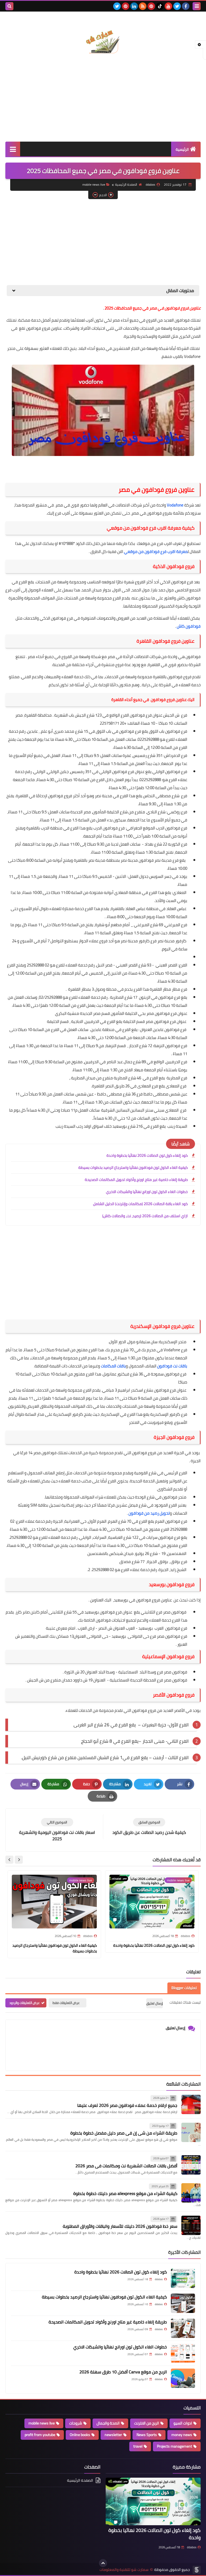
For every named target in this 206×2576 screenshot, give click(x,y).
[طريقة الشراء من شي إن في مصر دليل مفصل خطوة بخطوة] (191, 2132)
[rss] (143, 6)
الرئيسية (182, 149)
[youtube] (168, 6)
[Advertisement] (103, 99)
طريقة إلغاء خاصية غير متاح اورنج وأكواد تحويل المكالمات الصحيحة (136, 1180)
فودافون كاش (189, 626)
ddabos (192, 2547)
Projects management (174, 2446)
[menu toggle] (197, 6)
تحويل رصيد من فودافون (149, 1513)
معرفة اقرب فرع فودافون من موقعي (156, 552)
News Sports (147, 2435)
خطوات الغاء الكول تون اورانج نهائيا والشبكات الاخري (147, 1192)
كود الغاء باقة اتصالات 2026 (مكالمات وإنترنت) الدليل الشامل (140, 1204)
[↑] (103, 2563)
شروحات (76, 2423)
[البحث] (9, 6)
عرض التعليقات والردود (25, 2003)
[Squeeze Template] (197, 2570)
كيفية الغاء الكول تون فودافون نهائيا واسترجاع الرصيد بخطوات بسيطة (133, 1167)
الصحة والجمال (108, 2423)
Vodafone (175, 505)
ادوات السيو (183, 2423)
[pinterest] (151, 6)
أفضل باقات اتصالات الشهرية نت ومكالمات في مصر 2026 (126, 2166)
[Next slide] (9, 1860)
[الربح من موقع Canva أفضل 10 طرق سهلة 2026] (183, 2378)
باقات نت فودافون (172, 1366)
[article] (57, 1830)
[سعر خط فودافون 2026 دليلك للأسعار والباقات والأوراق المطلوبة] (191, 2225)
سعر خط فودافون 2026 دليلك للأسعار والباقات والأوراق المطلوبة (120, 2226)
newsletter (113, 2435)
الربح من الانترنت (147, 2423)
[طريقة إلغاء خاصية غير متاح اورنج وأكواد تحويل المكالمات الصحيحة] (183, 2328)
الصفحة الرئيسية (126, 184)
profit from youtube (40, 2435)
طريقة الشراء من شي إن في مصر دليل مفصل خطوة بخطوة (124, 2133)
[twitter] (177, 6)
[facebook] (186, 6)
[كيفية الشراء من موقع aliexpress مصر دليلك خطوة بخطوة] (191, 2193)
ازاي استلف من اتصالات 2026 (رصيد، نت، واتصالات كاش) (145, 1216)
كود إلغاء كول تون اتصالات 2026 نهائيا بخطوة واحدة (147, 1155)
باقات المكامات (113, 1366)
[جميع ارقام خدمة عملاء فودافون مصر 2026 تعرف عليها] (191, 2104)
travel (138, 2446)
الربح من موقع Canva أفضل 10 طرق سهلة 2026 (123, 2372)
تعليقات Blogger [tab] (184, 1988)
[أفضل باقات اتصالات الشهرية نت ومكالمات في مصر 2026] (191, 2165)
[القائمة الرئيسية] (13, 149)
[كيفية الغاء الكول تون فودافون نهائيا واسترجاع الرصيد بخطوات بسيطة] (183, 2303)
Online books (80, 2435)
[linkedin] (134, 6)
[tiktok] (160, 6)
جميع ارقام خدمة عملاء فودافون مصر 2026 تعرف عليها (127, 2105)
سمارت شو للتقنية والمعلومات (124, 2570)
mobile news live (94, 184)
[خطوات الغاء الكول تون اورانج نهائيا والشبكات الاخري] (183, 2353)
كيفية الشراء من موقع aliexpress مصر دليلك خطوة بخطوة (125, 2193)
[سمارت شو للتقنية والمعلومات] (103, 36)
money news (182, 2435)
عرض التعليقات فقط (66, 2003)
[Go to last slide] (19, 1860)
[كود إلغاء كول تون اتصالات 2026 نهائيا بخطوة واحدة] (183, 2278)
